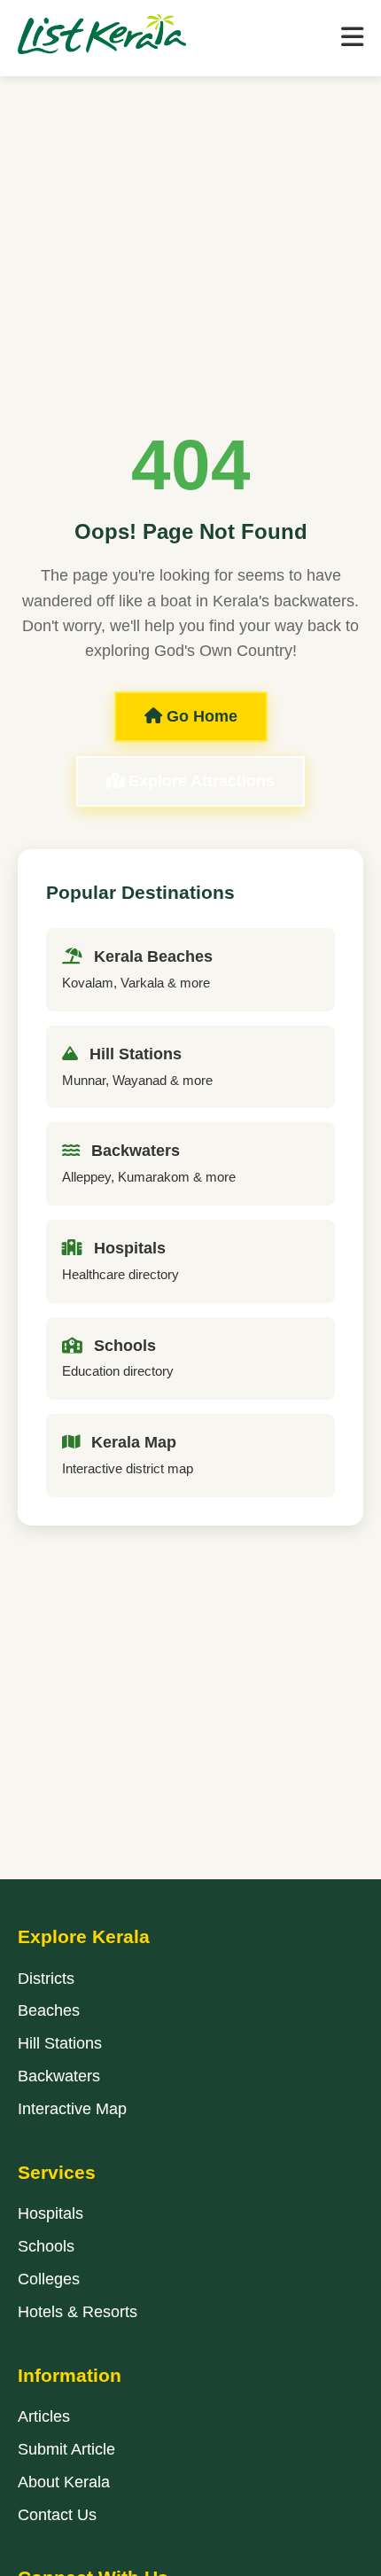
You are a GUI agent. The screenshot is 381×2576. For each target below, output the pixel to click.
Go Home (200, 716)
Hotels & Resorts (78, 2312)
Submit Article (66, 2449)
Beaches (49, 2010)
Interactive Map (72, 2109)
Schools (46, 2246)
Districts (46, 1979)
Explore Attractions (199, 781)
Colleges (49, 2279)
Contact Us (57, 2515)
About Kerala (64, 2482)
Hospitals (51, 2213)
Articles (44, 2416)
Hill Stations (60, 2043)
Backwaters (59, 2076)
